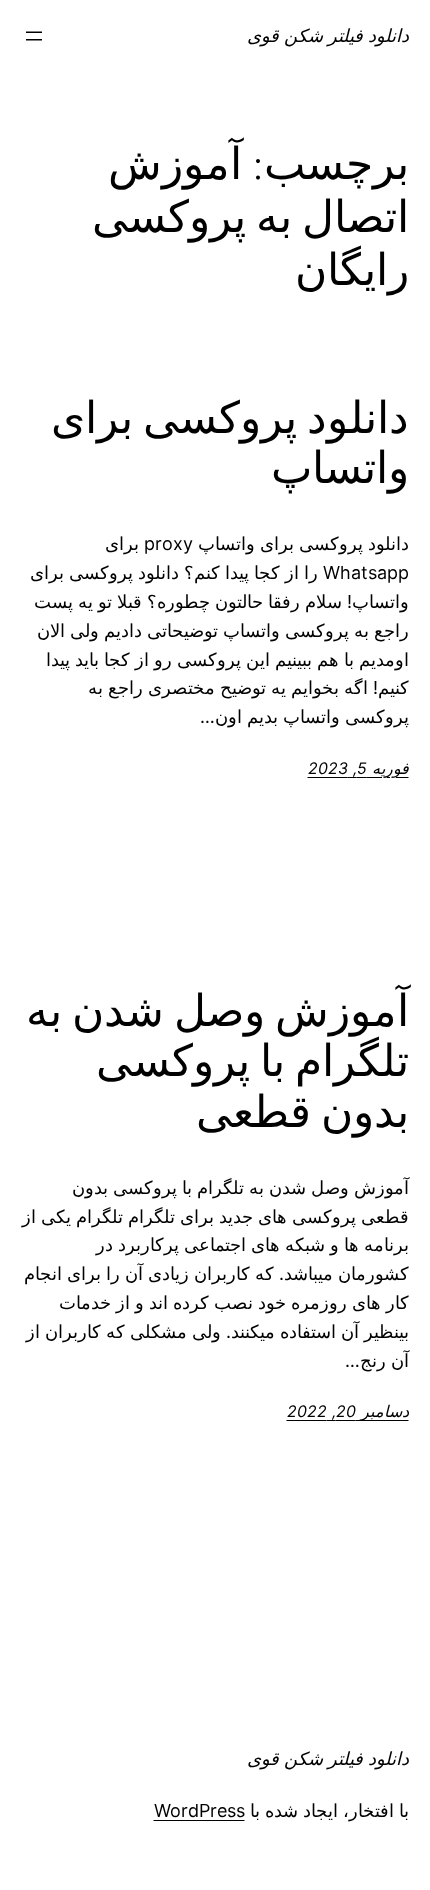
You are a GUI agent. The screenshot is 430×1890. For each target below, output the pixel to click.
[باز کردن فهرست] (34, 36)
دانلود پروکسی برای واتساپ (230, 443)
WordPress (199, 1810)
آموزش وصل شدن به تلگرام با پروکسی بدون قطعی (217, 1062)
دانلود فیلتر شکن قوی (328, 35)
